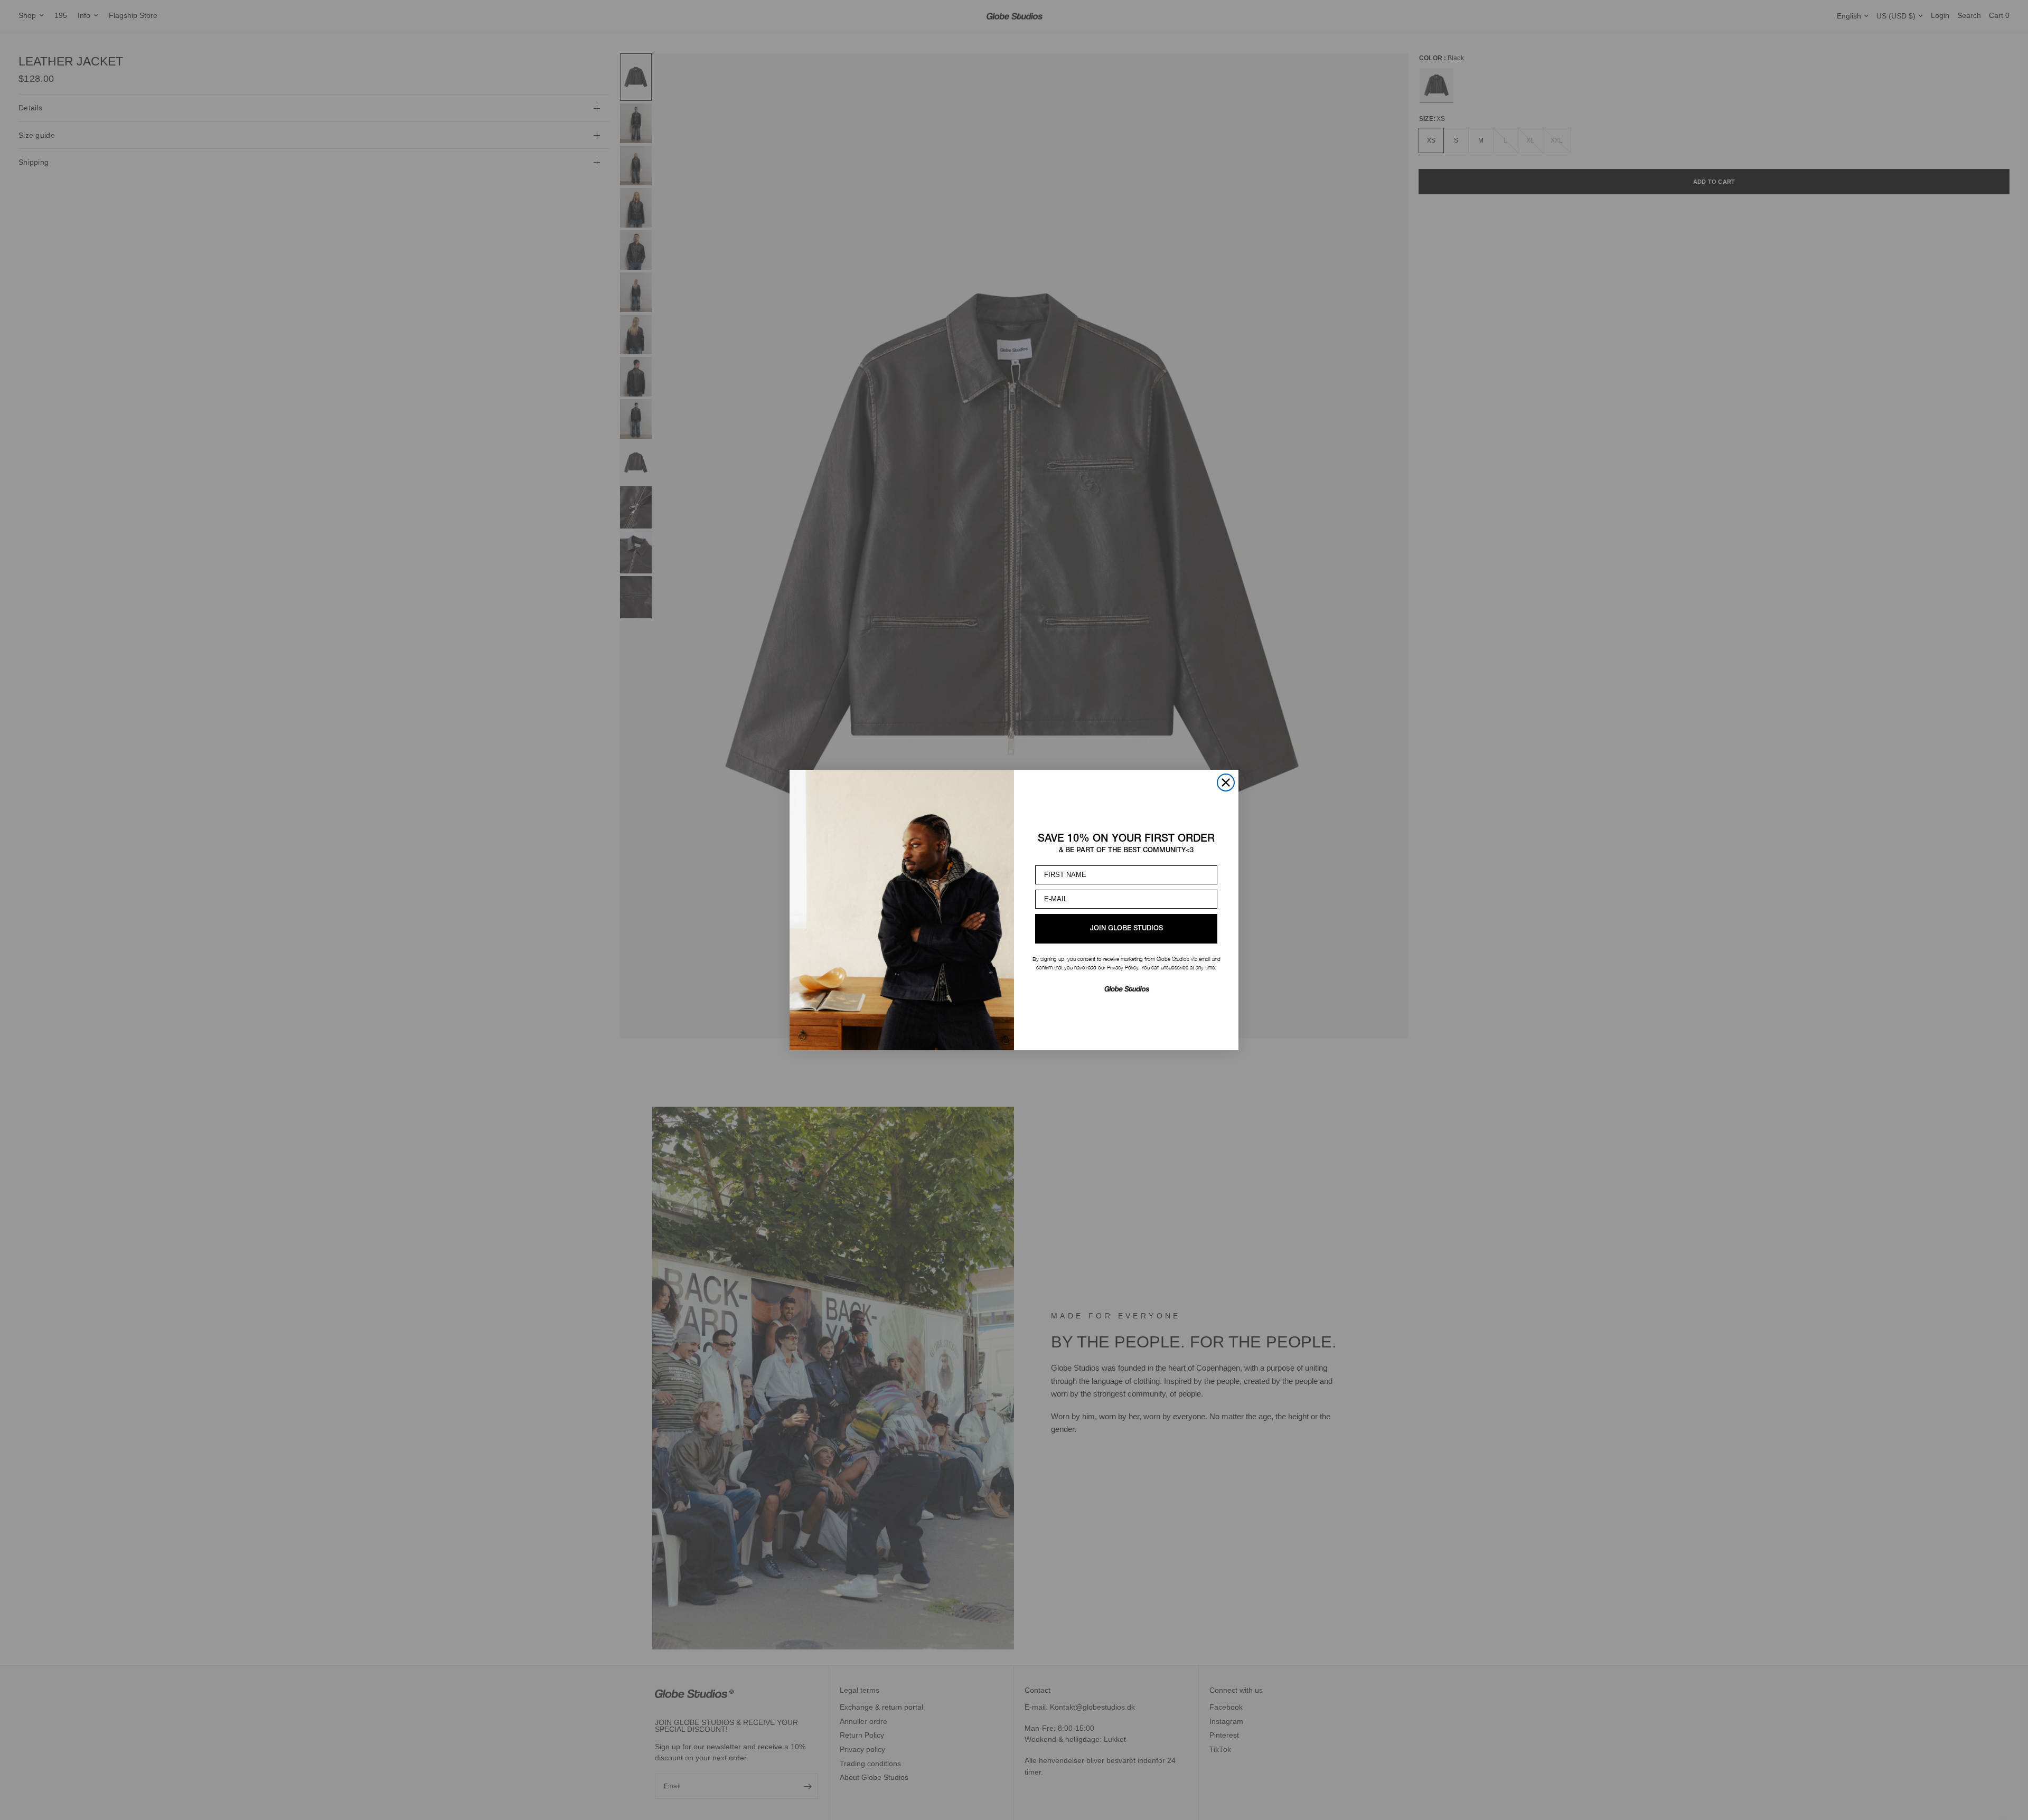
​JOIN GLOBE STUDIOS (1126, 928)
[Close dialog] (1226, 782)
